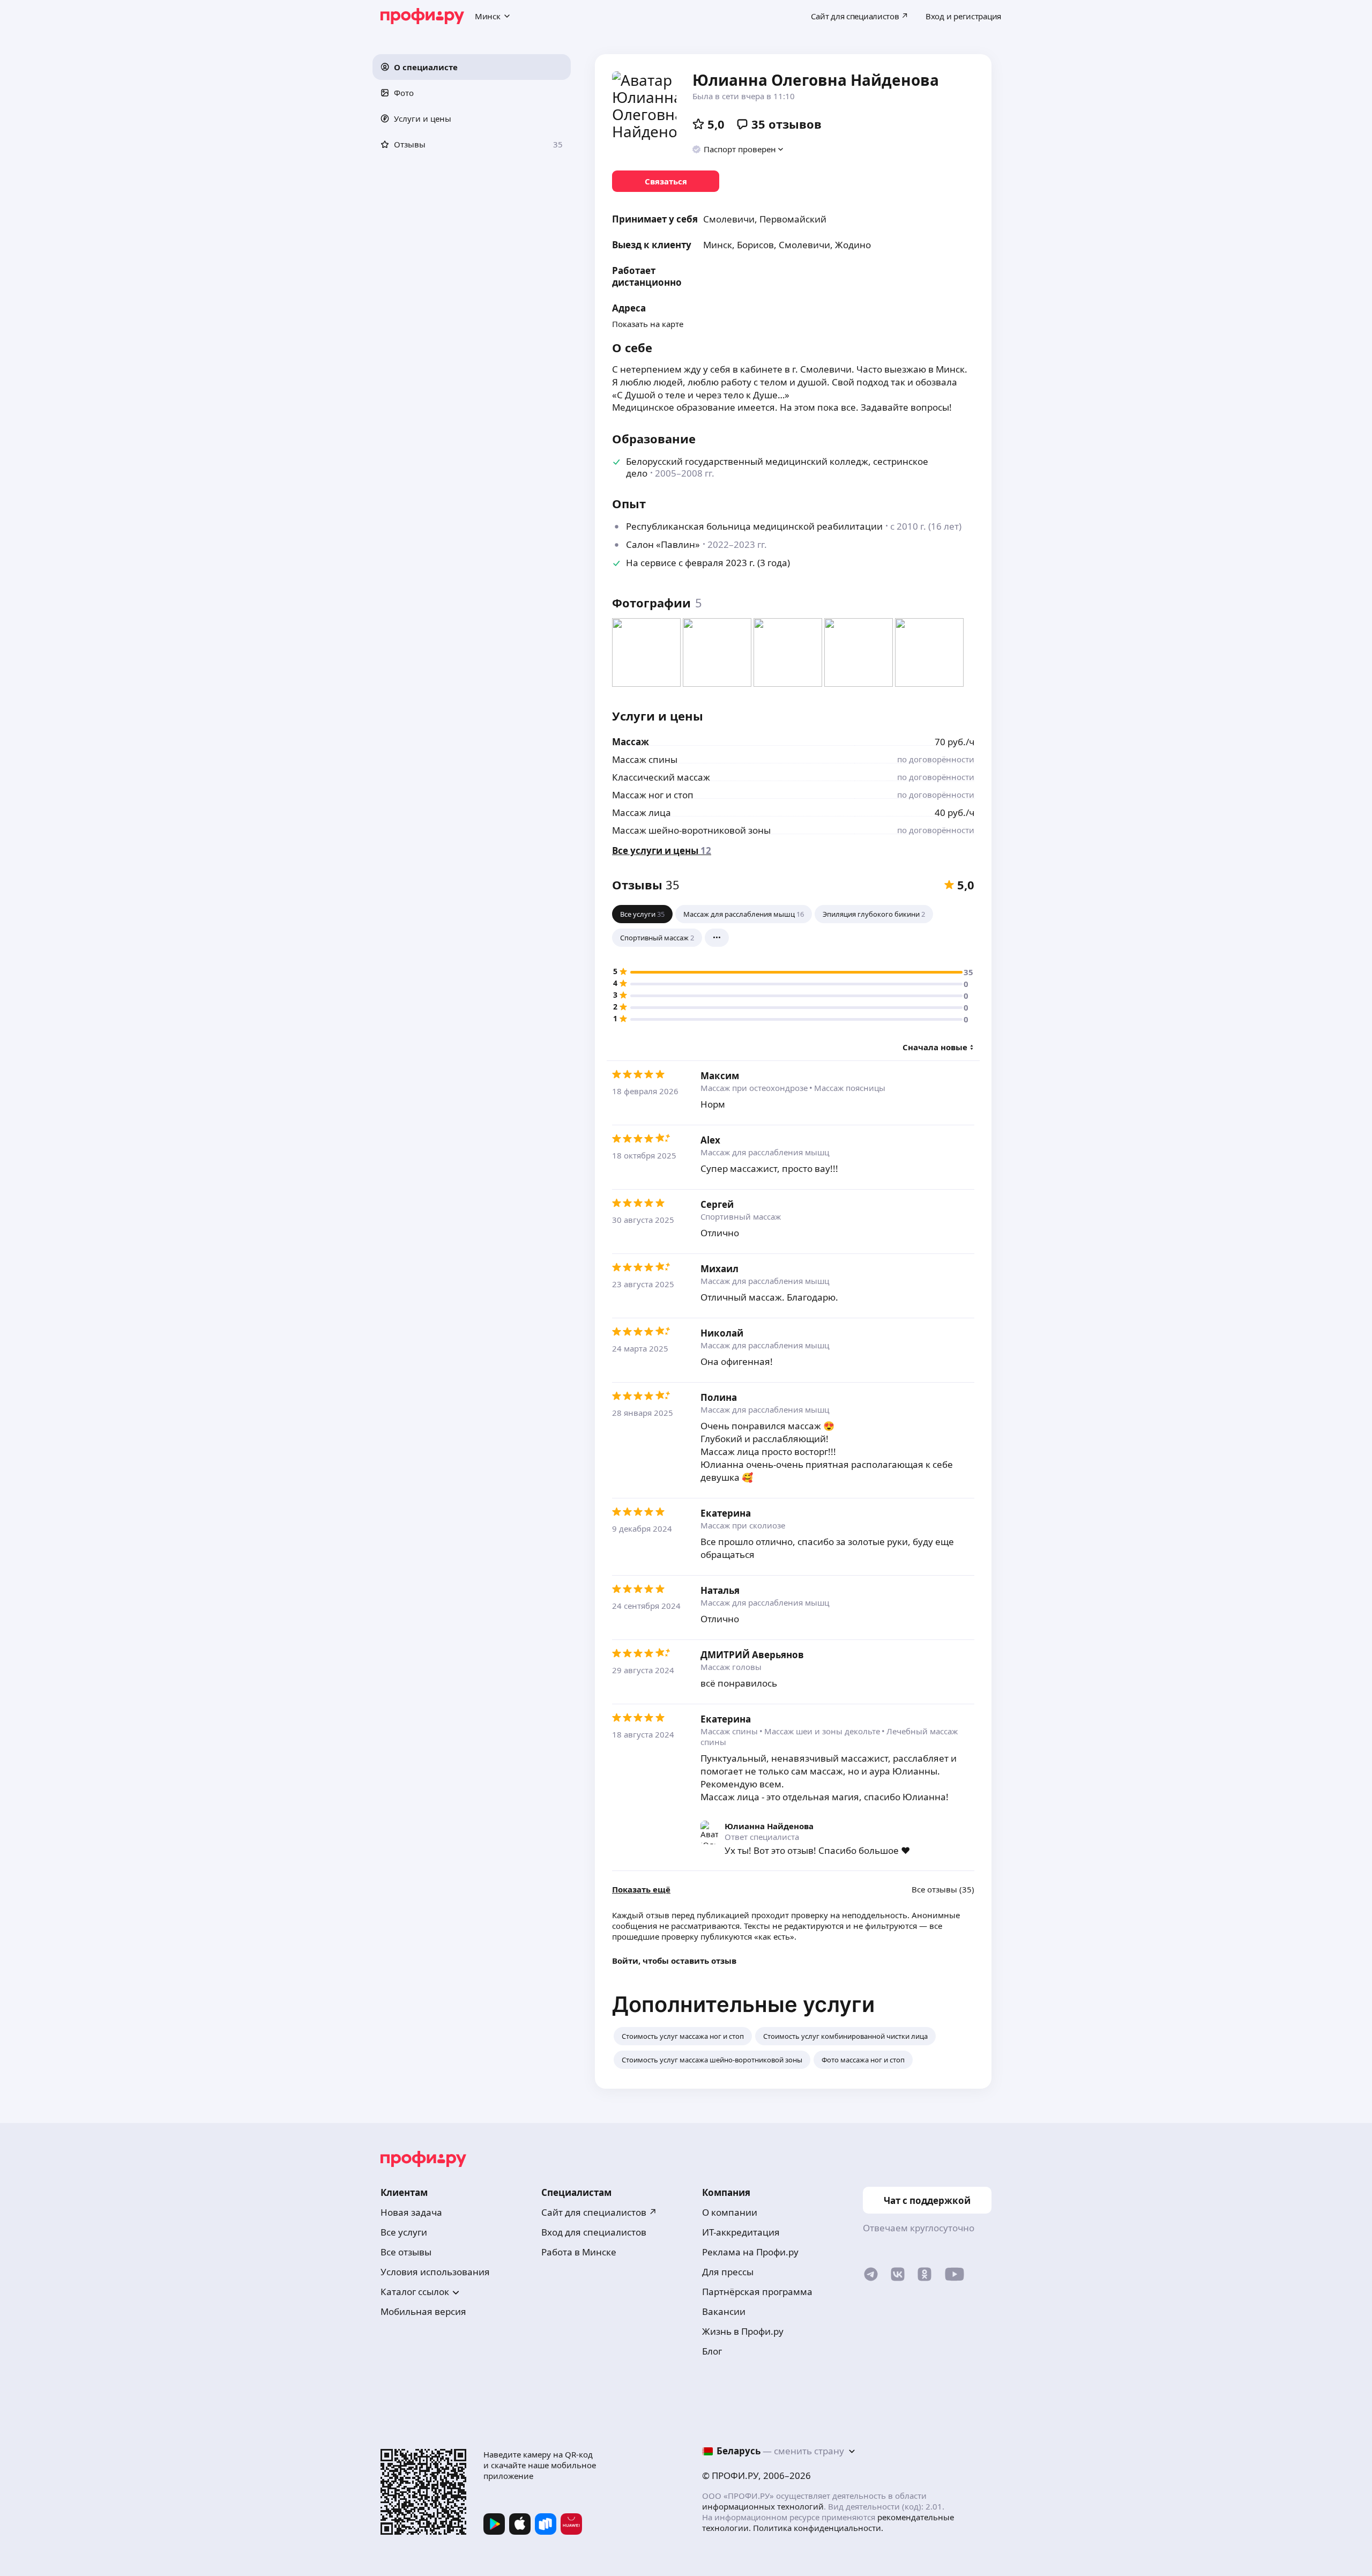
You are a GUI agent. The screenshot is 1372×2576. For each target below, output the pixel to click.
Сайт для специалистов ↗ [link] (599, 2212)
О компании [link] (730, 2212)
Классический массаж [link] (661, 777)
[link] (666, 181)
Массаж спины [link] (645, 759)
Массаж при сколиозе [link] (743, 1525)
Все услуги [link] (404, 2232)
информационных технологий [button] (763, 2506)
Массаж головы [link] (731, 1667)
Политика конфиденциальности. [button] (818, 2528)
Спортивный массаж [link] (741, 1216)
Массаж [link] (631, 742)
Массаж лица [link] (642, 812)
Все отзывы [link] (406, 2252)
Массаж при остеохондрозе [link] (754, 1088)
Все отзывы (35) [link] (943, 1890)
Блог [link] (712, 2351)
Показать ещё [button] (641, 1890)
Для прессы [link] (728, 2272)
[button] (472, 67)
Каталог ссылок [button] (415, 2292)
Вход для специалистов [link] (594, 2232)
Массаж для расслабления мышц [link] (765, 1152)
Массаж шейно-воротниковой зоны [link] (691, 830)
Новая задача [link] (411, 2212)
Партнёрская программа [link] (757, 2292)
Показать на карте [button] (648, 324)
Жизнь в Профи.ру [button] (743, 2331)
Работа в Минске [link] (579, 2252)
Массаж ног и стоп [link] (653, 795)
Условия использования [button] (435, 2272)
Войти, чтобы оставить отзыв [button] (674, 1961)
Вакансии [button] (724, 2311)
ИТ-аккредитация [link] (741, 2232)
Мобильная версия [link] (423, 2311)
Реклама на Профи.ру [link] (750, 2252)
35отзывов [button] (786, 124)
